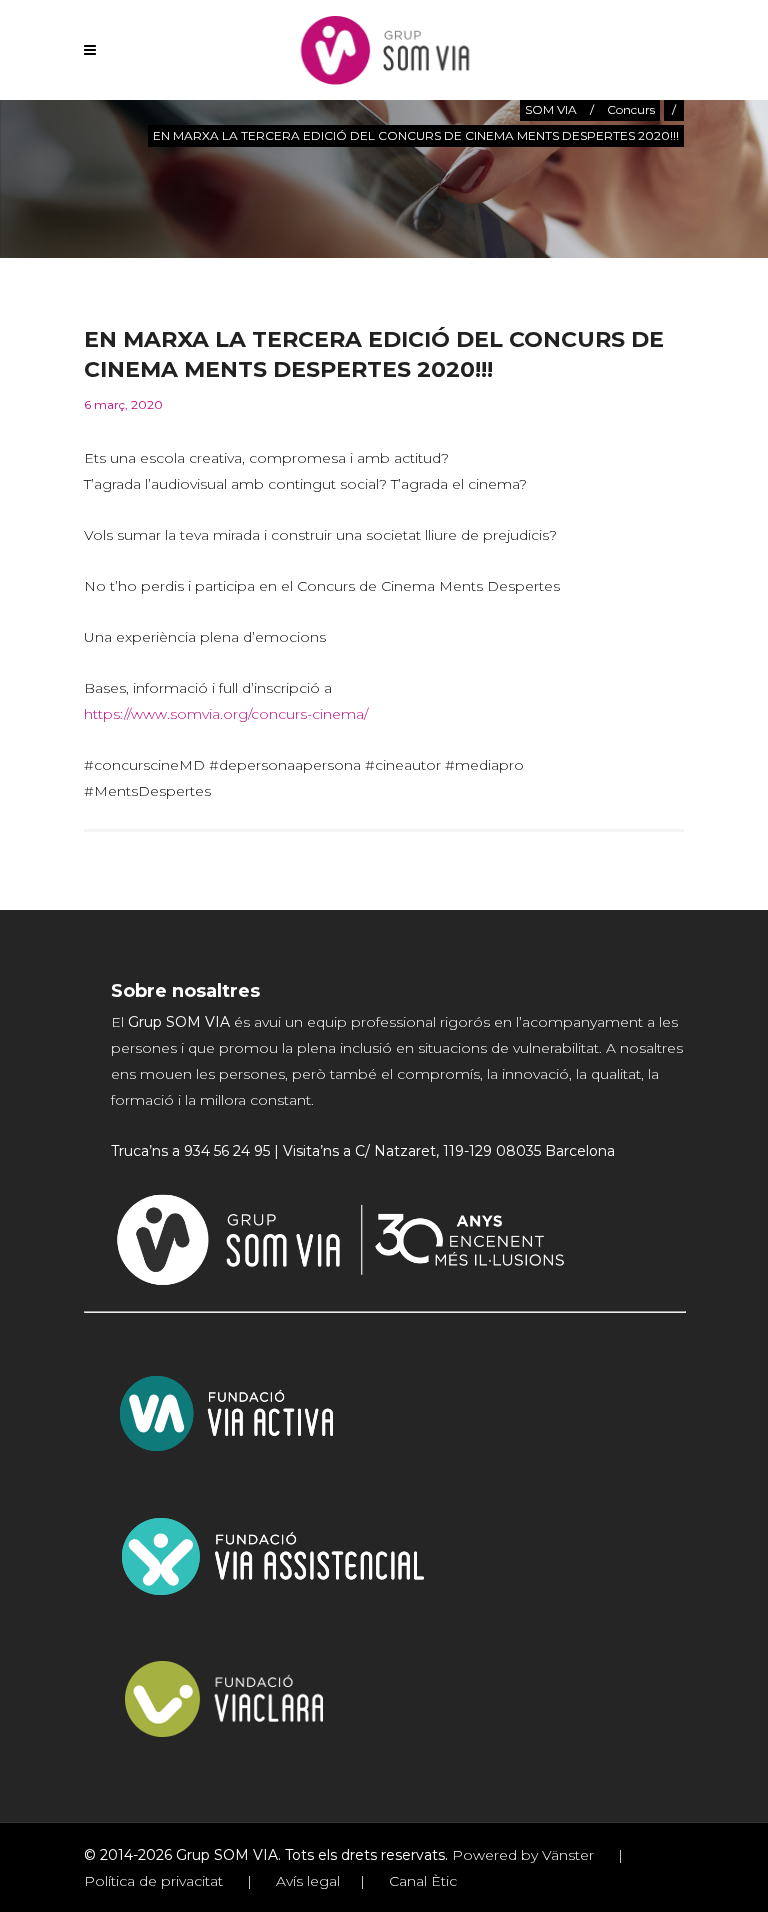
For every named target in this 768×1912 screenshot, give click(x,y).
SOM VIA (551, 109)
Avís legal (306, 1881)
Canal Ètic (421, 1881)
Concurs (631, 109)
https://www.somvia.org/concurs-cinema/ (226, 714)
